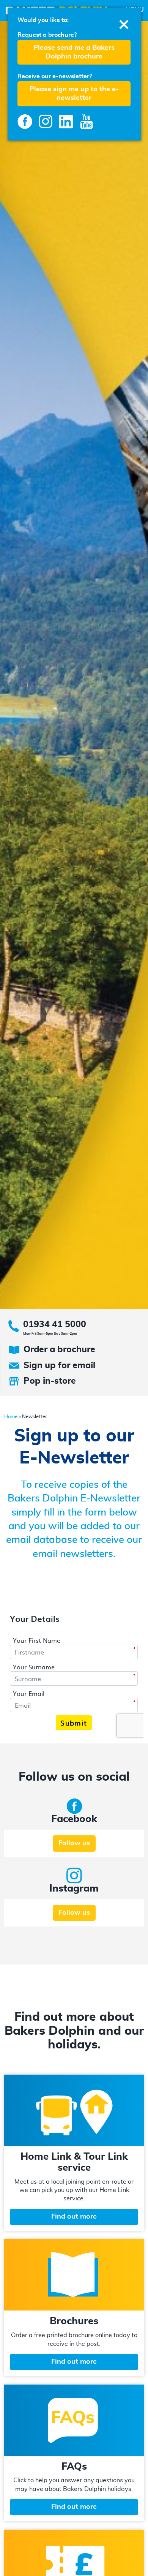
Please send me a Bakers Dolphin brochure (74, 52)
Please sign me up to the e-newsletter (74, 94)
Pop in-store (50, 1381)
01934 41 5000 (55, 1325)
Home (11, 1417)
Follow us (74, 1843)
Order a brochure (59, 1350)
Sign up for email (59, 1366)
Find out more (74, 2217)
